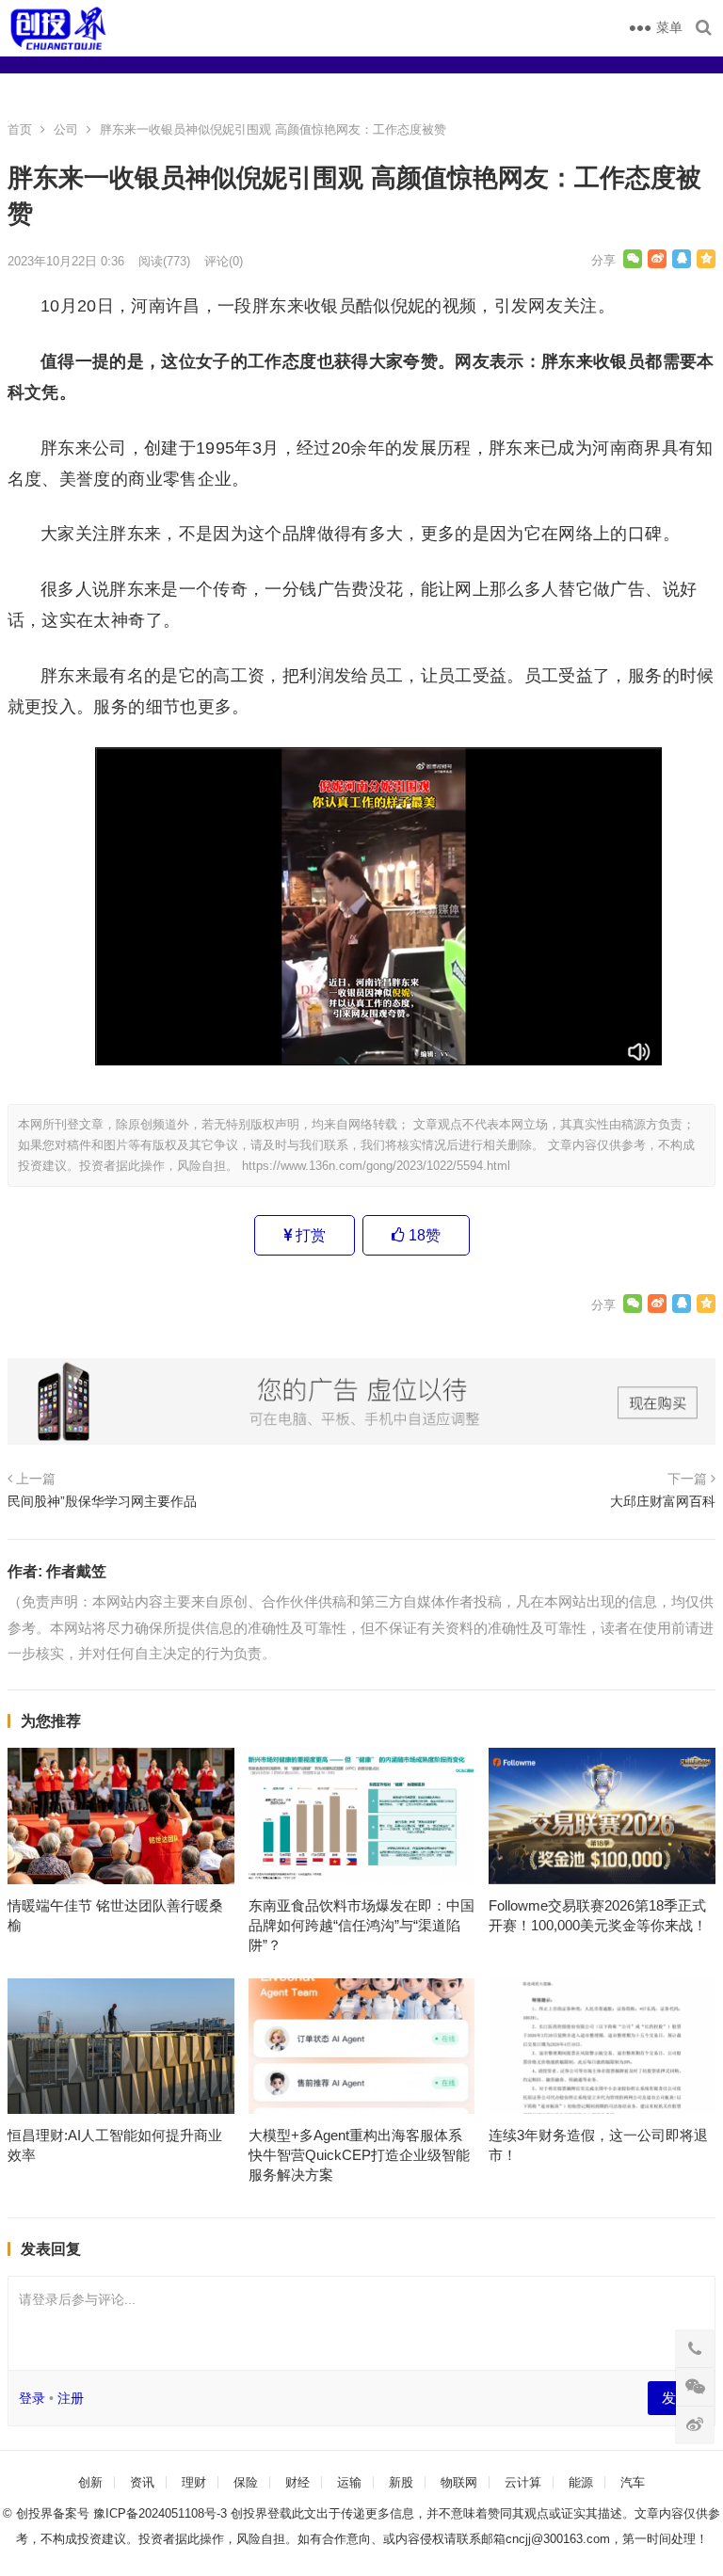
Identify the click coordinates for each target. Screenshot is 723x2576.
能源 (581, 2482)
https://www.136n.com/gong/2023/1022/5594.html (376, 1166)
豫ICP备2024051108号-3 (162, 2513)
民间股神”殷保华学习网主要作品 (102, 1501)
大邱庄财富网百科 (663, 1501)
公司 (66, 129)
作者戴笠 (76, 1571)
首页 (20, 129)
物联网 (459, 2482)
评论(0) (224, 261)
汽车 (633, 2482)
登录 (32, 2398)
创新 (90, 2482)
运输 (349, 2482)
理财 (194, 2482)
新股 (401, 2482)
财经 (297, 2482)
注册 (71, 2398)
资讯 (142, 2482)
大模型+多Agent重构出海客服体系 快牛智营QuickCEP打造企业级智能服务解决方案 (359, 2155)
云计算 (523, 2482)
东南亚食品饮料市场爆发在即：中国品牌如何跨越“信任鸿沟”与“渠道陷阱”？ (361, 1925)
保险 (246, 2482)
